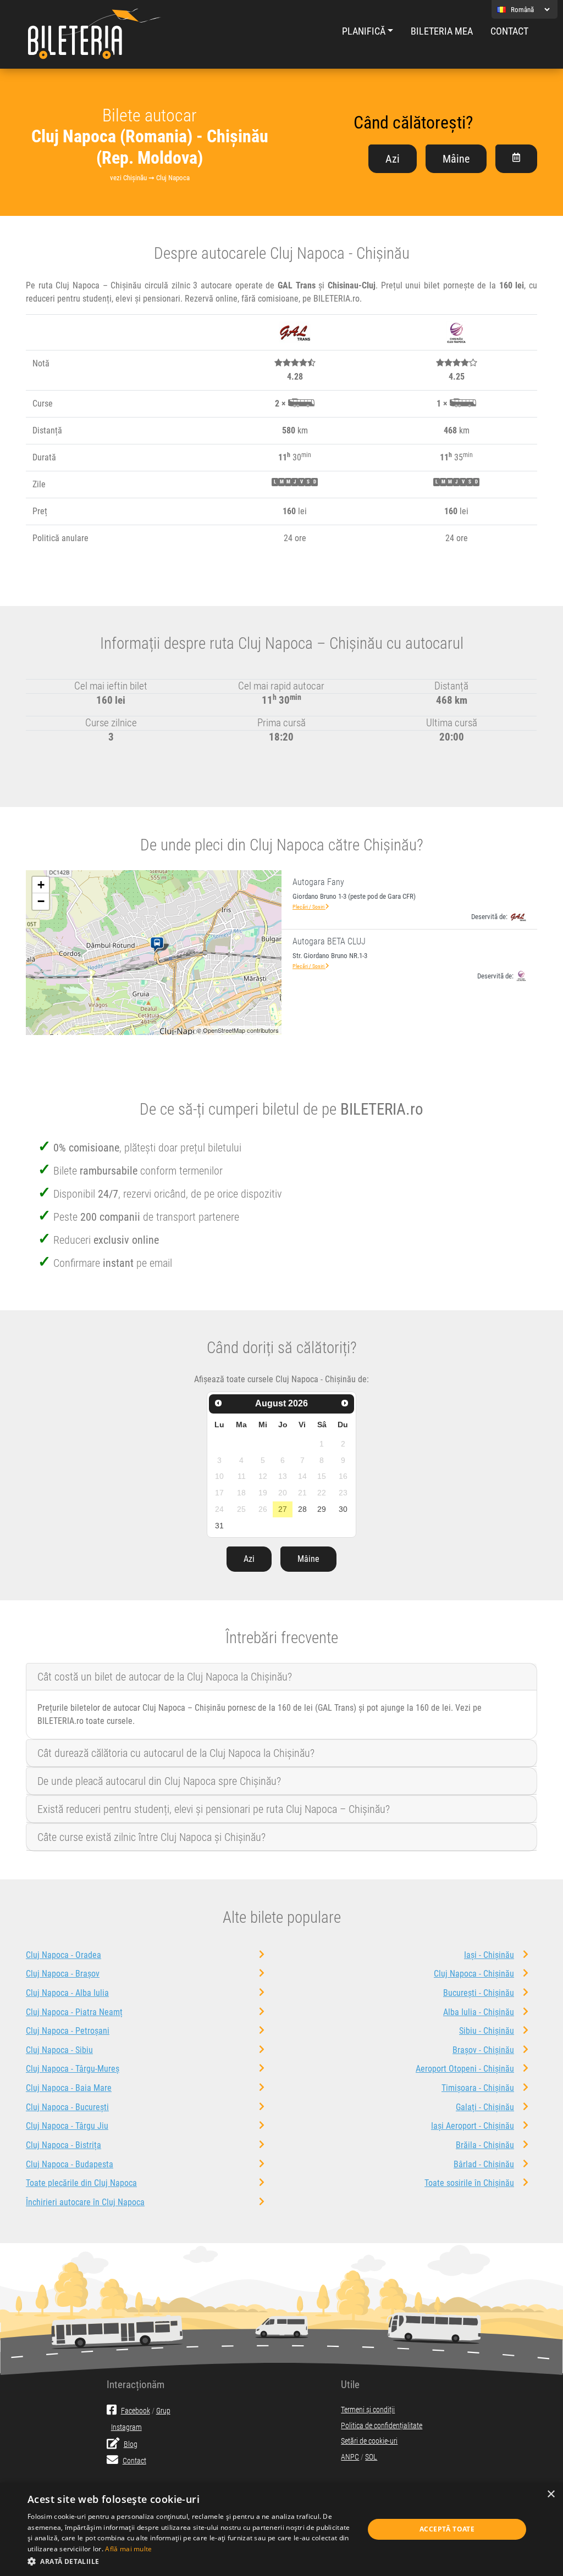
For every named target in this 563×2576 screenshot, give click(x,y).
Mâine (456, 159)
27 (283, 1509)
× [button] (551, 2494)
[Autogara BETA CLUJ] (159, 945)
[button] (191, 2561)
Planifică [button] (364, 31)
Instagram (126, 2427)
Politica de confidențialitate (382, 2426)
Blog (131, 2444)
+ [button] (41, 885)
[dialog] (281, 2529)
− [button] (41, 901)
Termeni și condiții (368, 2410)
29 (322, 1509)
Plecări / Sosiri (309, 907)
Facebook (136, 2411)
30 (343, 1509)
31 (219, 1526)
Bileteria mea (442, 31)
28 (302, 1509)
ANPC (350, 2457)
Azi (393, 159)
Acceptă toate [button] (447, 2529)
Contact (509, 31)
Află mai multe (128, 2549)
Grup (163, 2411)
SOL (371, 2457)
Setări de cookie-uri (369, 2441)
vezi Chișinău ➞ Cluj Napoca (150, 178)
